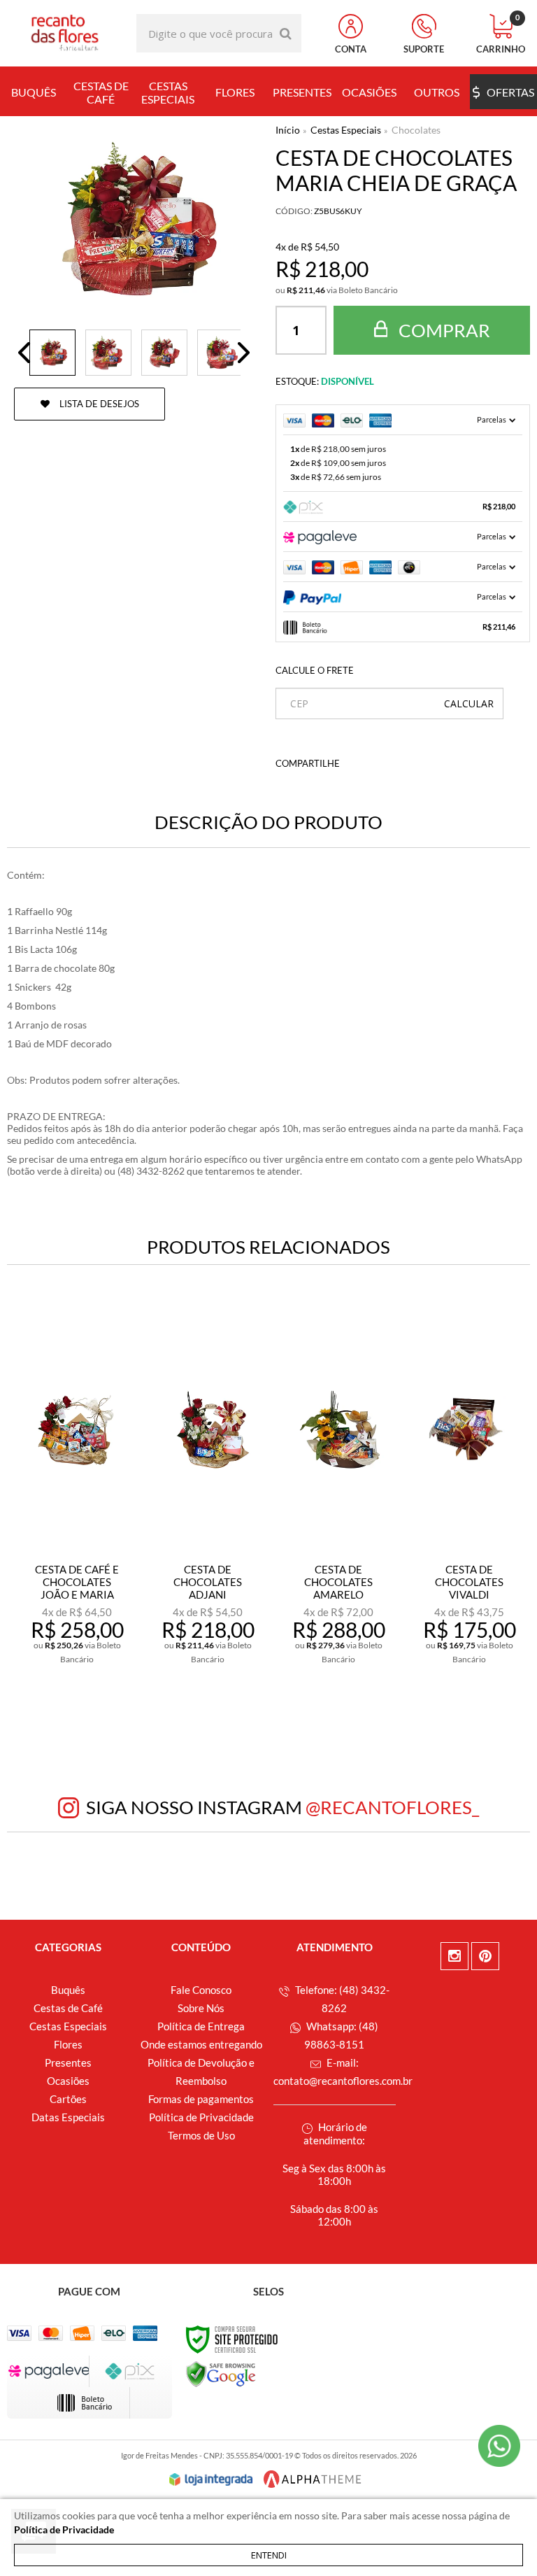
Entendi (269, 2555)
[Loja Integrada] (211, 2479)
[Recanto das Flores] (65, 33)
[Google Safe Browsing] (221, 2373)
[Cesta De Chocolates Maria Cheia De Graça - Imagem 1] (52, 353)
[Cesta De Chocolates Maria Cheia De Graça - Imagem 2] (108, 353)
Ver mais (86, 1695)
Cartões (68, 2099)
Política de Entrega (201, 2026)
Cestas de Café (68, 2008)
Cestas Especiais (346, 130)
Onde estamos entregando (201, 2044)
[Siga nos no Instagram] (454, 1956)
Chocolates (416, 130)
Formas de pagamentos (201, 2099)
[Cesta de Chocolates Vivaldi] (469, 1509)
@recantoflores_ (392, 1807)
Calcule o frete (315, 670)
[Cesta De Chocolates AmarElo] (338, 1509)
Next (244, 353)
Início (288, 130)
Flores (68, 2044)
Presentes (68, 2062)
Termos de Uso (201, 2135)
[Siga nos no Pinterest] (485, 1956)
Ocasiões (68, 2081)
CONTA (351, 49)
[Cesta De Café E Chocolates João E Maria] (77, 1509)
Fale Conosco (201, 1990)
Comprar (443, 330)
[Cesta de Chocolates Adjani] (208, 1509)
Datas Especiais (68, 2117)
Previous (24, 353)
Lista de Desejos (98, 404)
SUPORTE (424, 49)
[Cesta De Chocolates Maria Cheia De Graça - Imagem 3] (164, 353)
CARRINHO (501, 34)
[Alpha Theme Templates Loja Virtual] (313, 2479)
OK (469, 703)
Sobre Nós (201, 2008)
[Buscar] (286, 33)
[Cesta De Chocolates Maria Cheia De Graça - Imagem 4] (220, 353)
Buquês (68, 1990)
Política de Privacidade (201, 2117)
